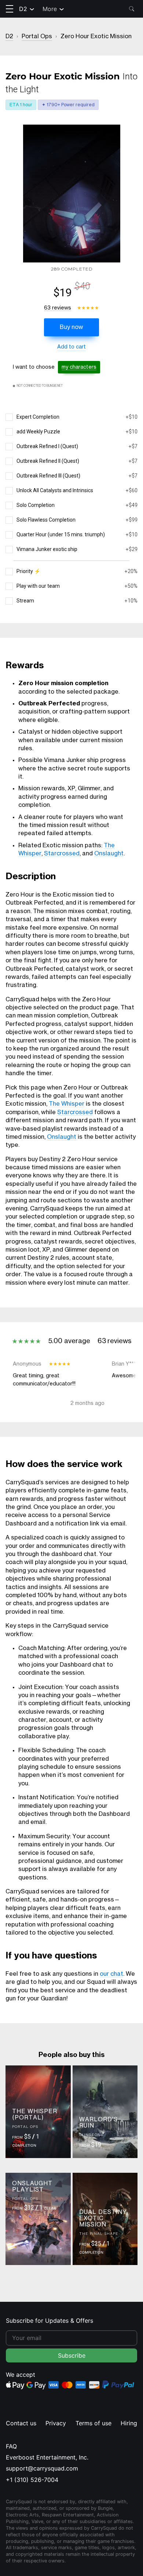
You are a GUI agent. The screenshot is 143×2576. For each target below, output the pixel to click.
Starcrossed (62, 854)
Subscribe (72, 2355)
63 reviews (58, 308)
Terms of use (93, 2423)
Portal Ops (37, 36)
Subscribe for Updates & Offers (49, 2321)
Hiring (129, 2423)
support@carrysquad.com (42, 2468)
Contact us (21, 2423)
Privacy (56, 2423)
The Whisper (67, 1104)
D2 (23, 9)
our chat (111, 1974)
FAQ (11, 2446)
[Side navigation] (10, 9)
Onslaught (109, 854)
